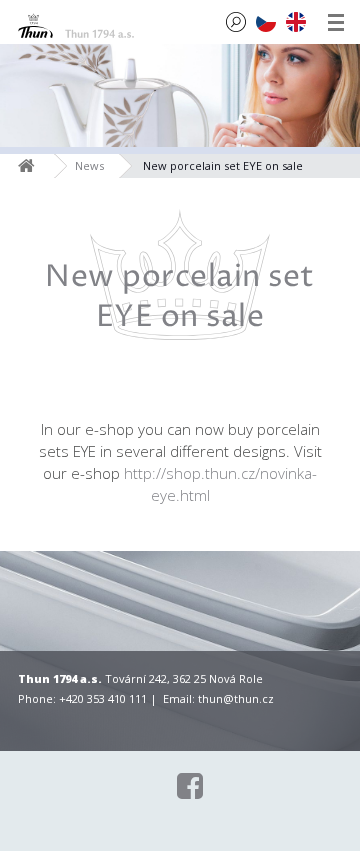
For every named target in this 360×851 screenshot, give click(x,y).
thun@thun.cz (236, 698)
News (89, 165)
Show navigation (336, 22)
